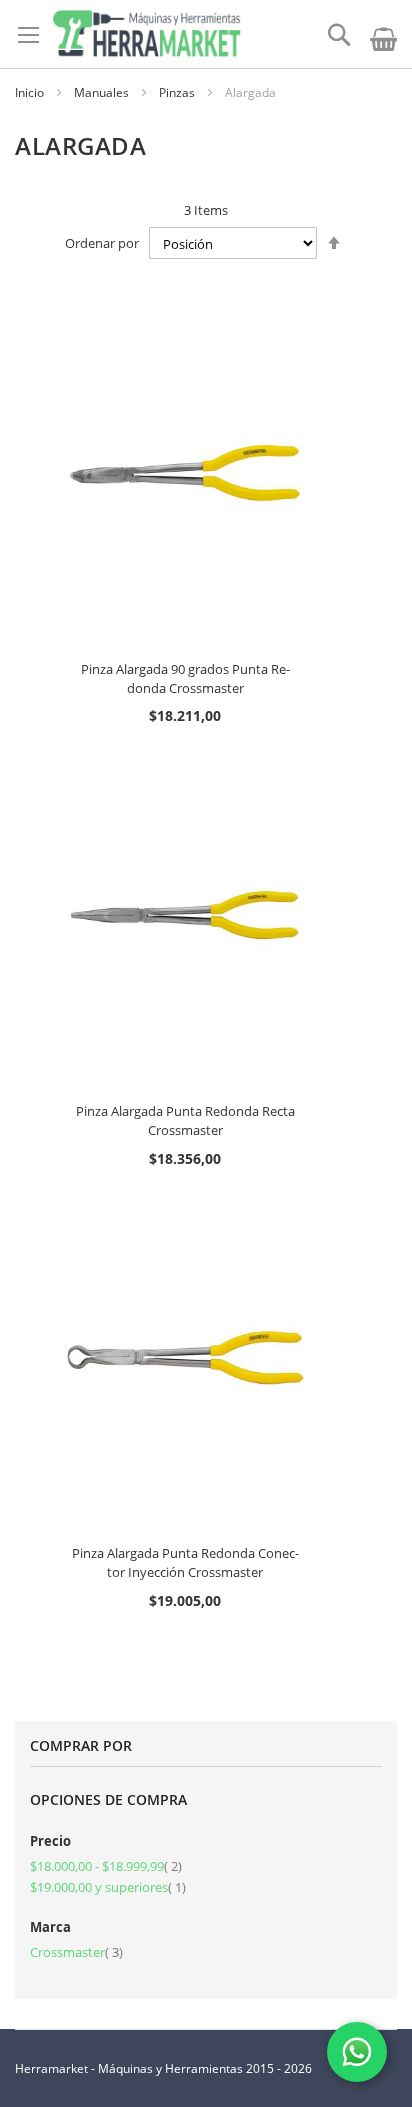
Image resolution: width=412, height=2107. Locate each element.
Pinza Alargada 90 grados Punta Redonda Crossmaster (185, 678)
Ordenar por (102, 244)
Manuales (103, 92)
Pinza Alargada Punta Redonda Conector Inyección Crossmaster (185, 1562)
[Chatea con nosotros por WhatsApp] (357, 2052)
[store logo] (146, 34)
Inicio (31, 92)
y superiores (108, 1887)
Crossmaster (76, 1952)
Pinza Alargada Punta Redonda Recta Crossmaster (185, 1120)
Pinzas (178, 92)
